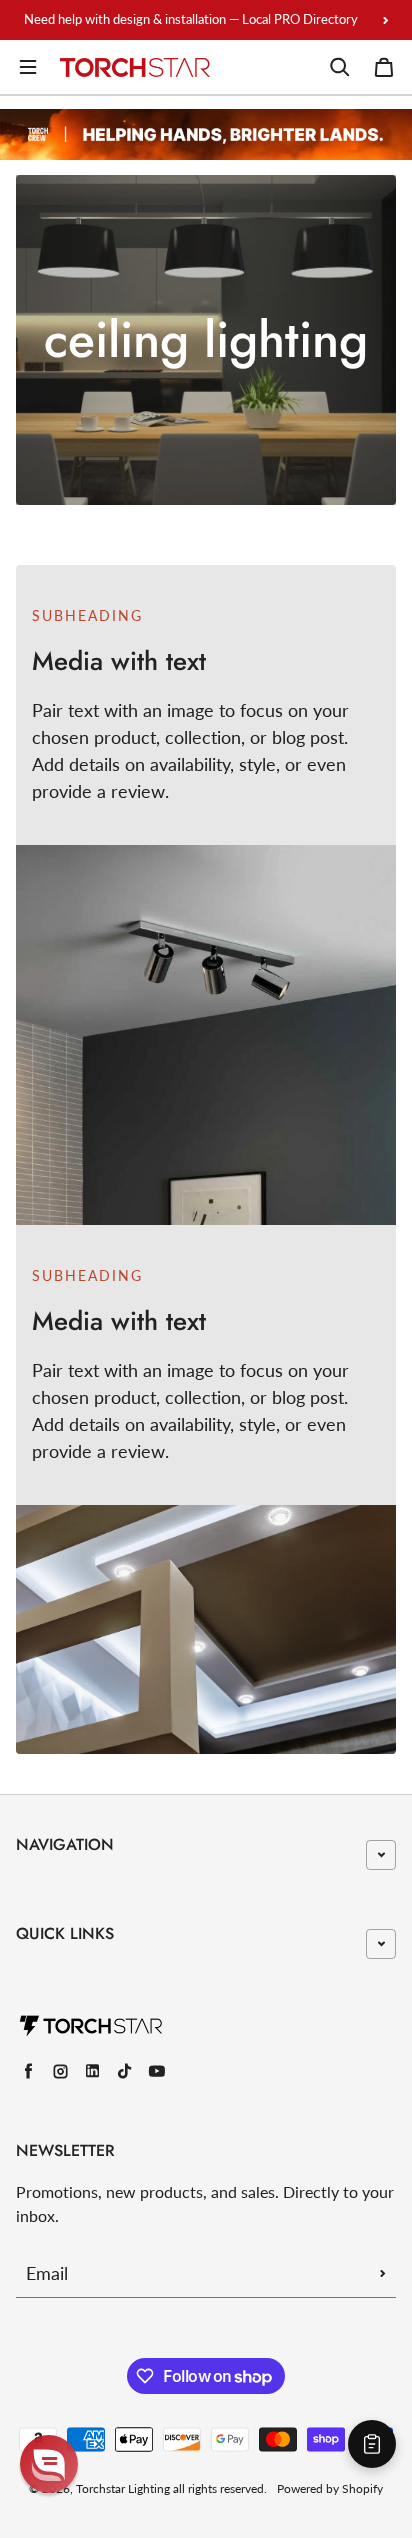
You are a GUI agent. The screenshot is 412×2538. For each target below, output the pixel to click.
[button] (49, 2464)
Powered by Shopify (330, 2488)
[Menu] (28, 67)
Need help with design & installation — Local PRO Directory (191, 19)
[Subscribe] (383, 2273)
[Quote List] (372, 2444)
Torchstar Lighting (123, 2488)
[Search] (340, 67)
